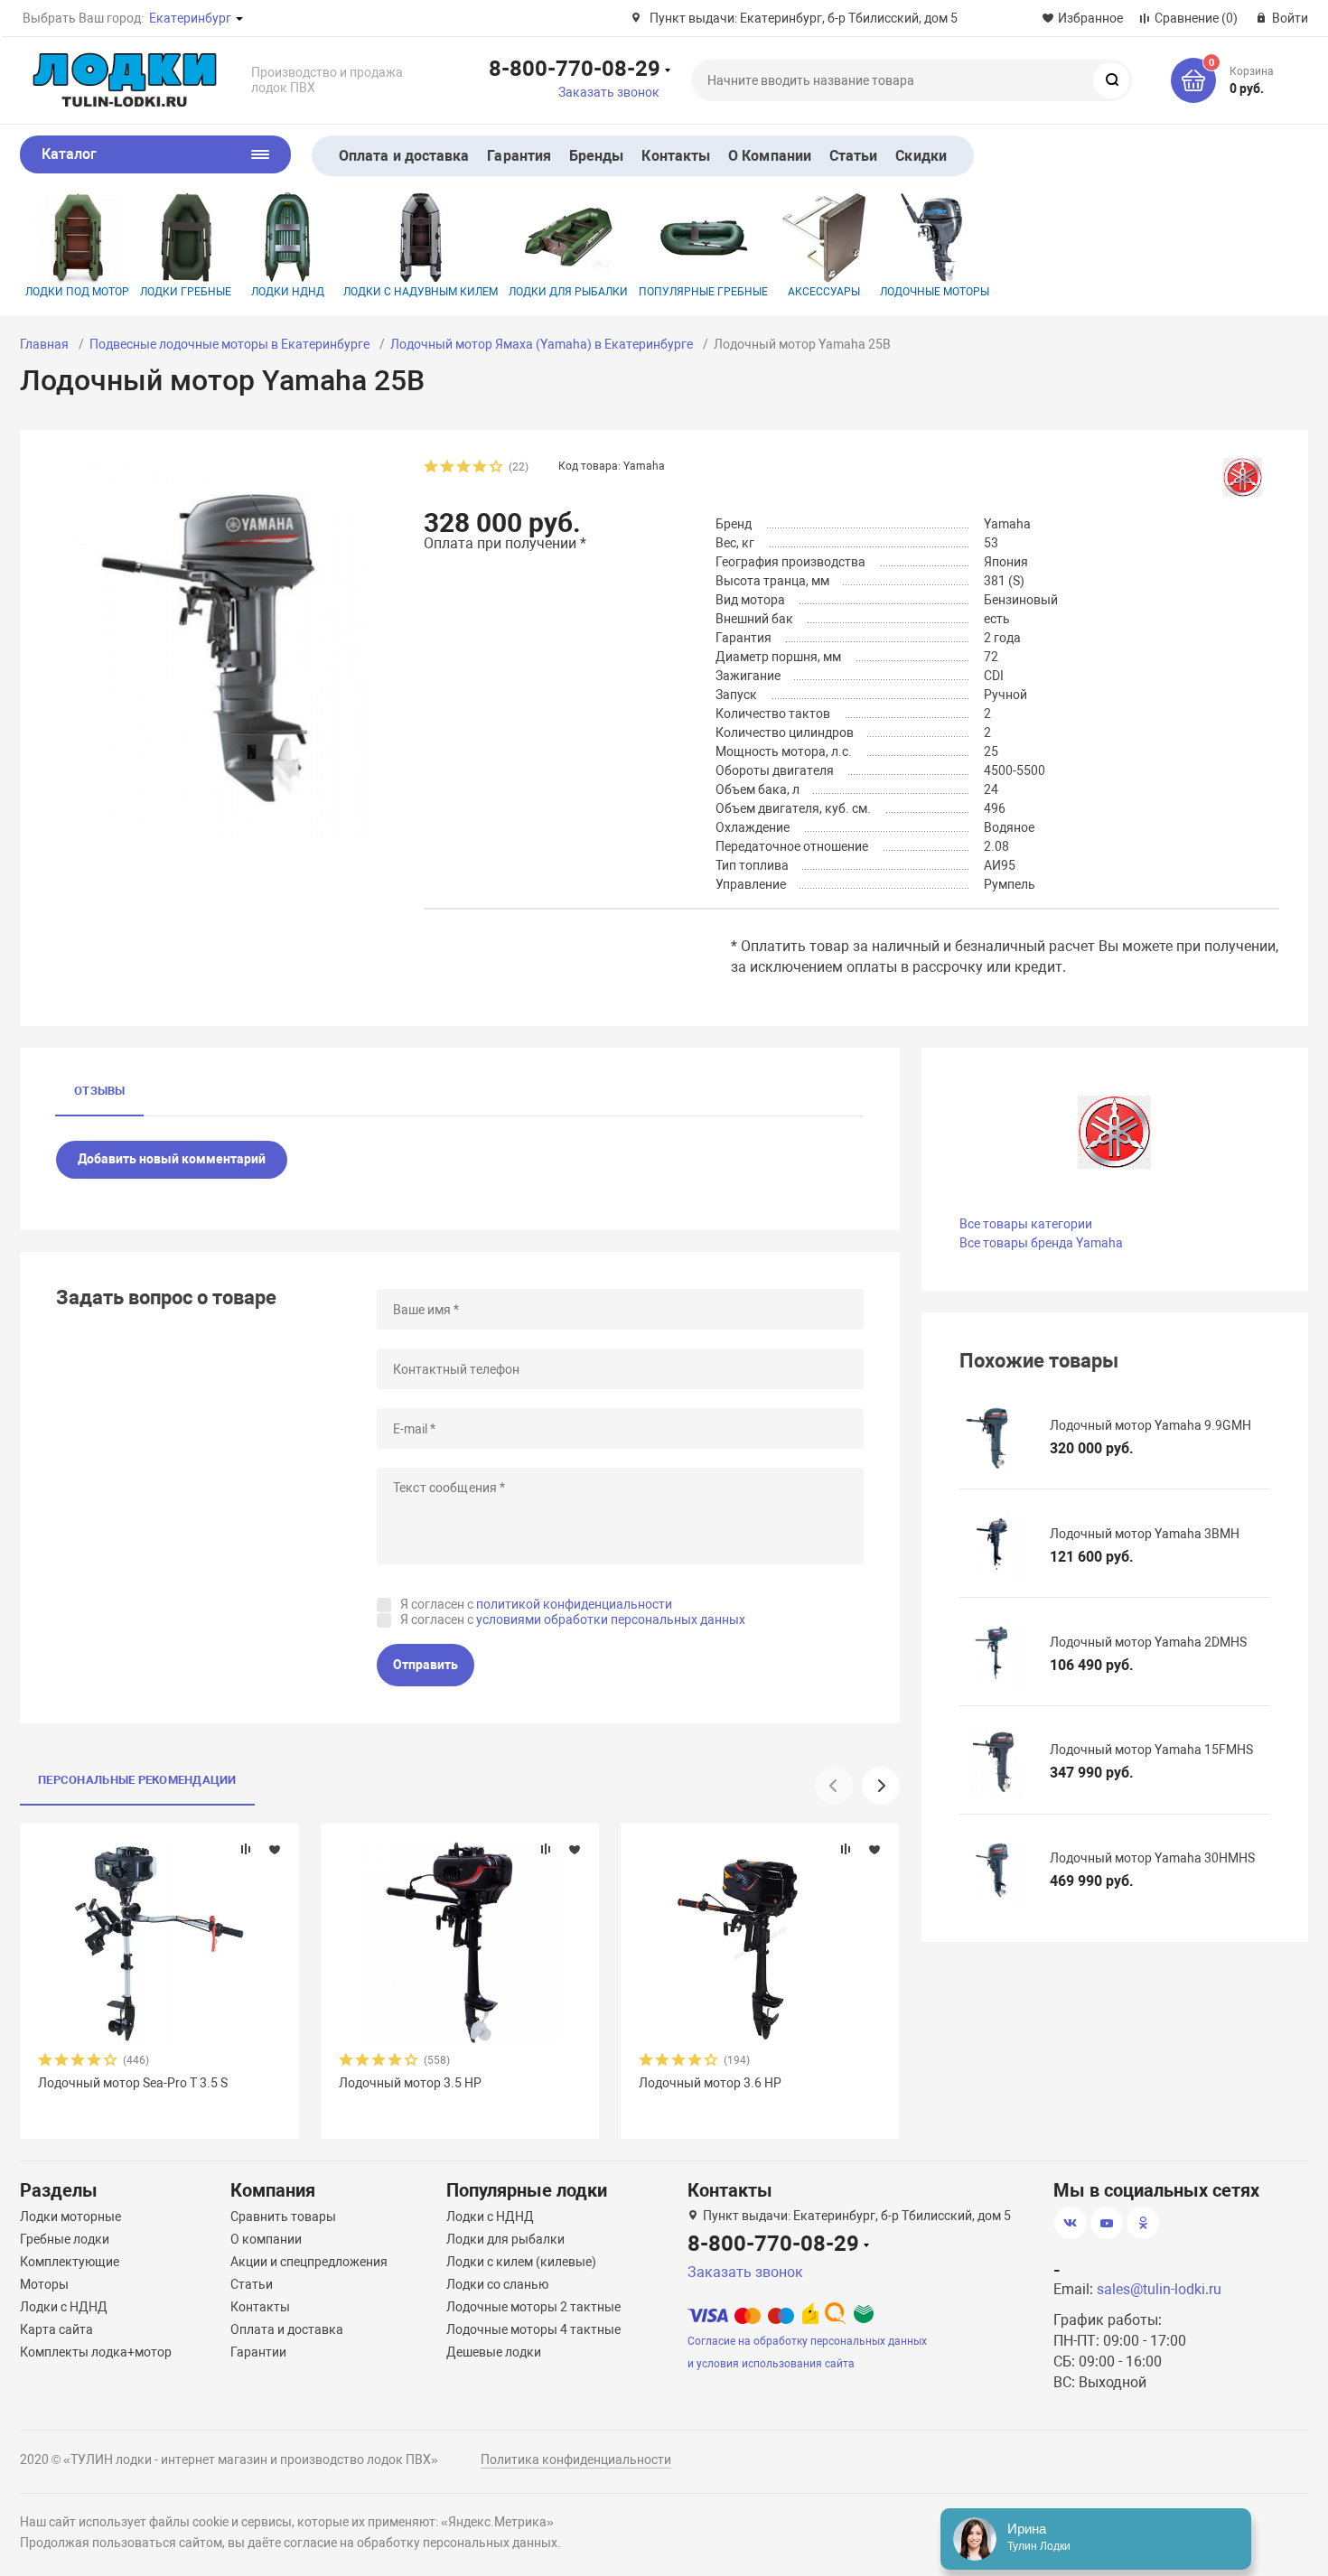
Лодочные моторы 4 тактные (533, 2329)
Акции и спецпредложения (309, 2262)
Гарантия (519, 156)
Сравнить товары (283, 2217)
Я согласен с (536, 1604)
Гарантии (258, 2352)
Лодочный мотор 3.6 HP (710, 2083)
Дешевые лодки (494, 2352)
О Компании (770, 156)
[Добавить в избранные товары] (275, 1849)
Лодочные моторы (935, 292)
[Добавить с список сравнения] (246, 1849)
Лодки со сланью (497, 2284)
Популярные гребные (703, 292)
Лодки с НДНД (64, 2307)
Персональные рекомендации (137, 1780)
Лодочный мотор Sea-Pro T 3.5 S (133, 2083)
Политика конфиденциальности (576, 2459)
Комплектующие (70, 2262)
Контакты (676, 156)
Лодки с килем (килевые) (521, 2262)
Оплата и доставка (404, 156)
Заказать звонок (609, 92)
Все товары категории (1026, 1224)
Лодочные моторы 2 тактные (533, 2307)
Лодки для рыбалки (568, 292)
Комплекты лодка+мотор (96, 2352)
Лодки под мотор (77, 292)
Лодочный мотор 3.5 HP (410, 2083)
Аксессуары (824, 292)
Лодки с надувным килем (421, 292)
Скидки (921, 156)
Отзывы (99, 1091)
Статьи (853, 156)
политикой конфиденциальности (574, 1604)
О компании (266, 2239)
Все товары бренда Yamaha (1041, 1243)
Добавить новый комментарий (172, 1159)
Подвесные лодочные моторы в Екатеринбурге (229, 344)
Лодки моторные (70, 2217)
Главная (44, 344)
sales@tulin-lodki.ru (1159, 2289)
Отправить (426, 1665)
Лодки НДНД (288, 292)
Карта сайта (56, 2329)
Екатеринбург (190, 18)
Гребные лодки (65, 2239)
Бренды (596, 156)
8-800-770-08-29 (575, 68)
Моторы (44, 2284)
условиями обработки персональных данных (611, 1619)
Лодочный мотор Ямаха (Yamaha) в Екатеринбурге (542, 344)
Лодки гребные (186, 292)
